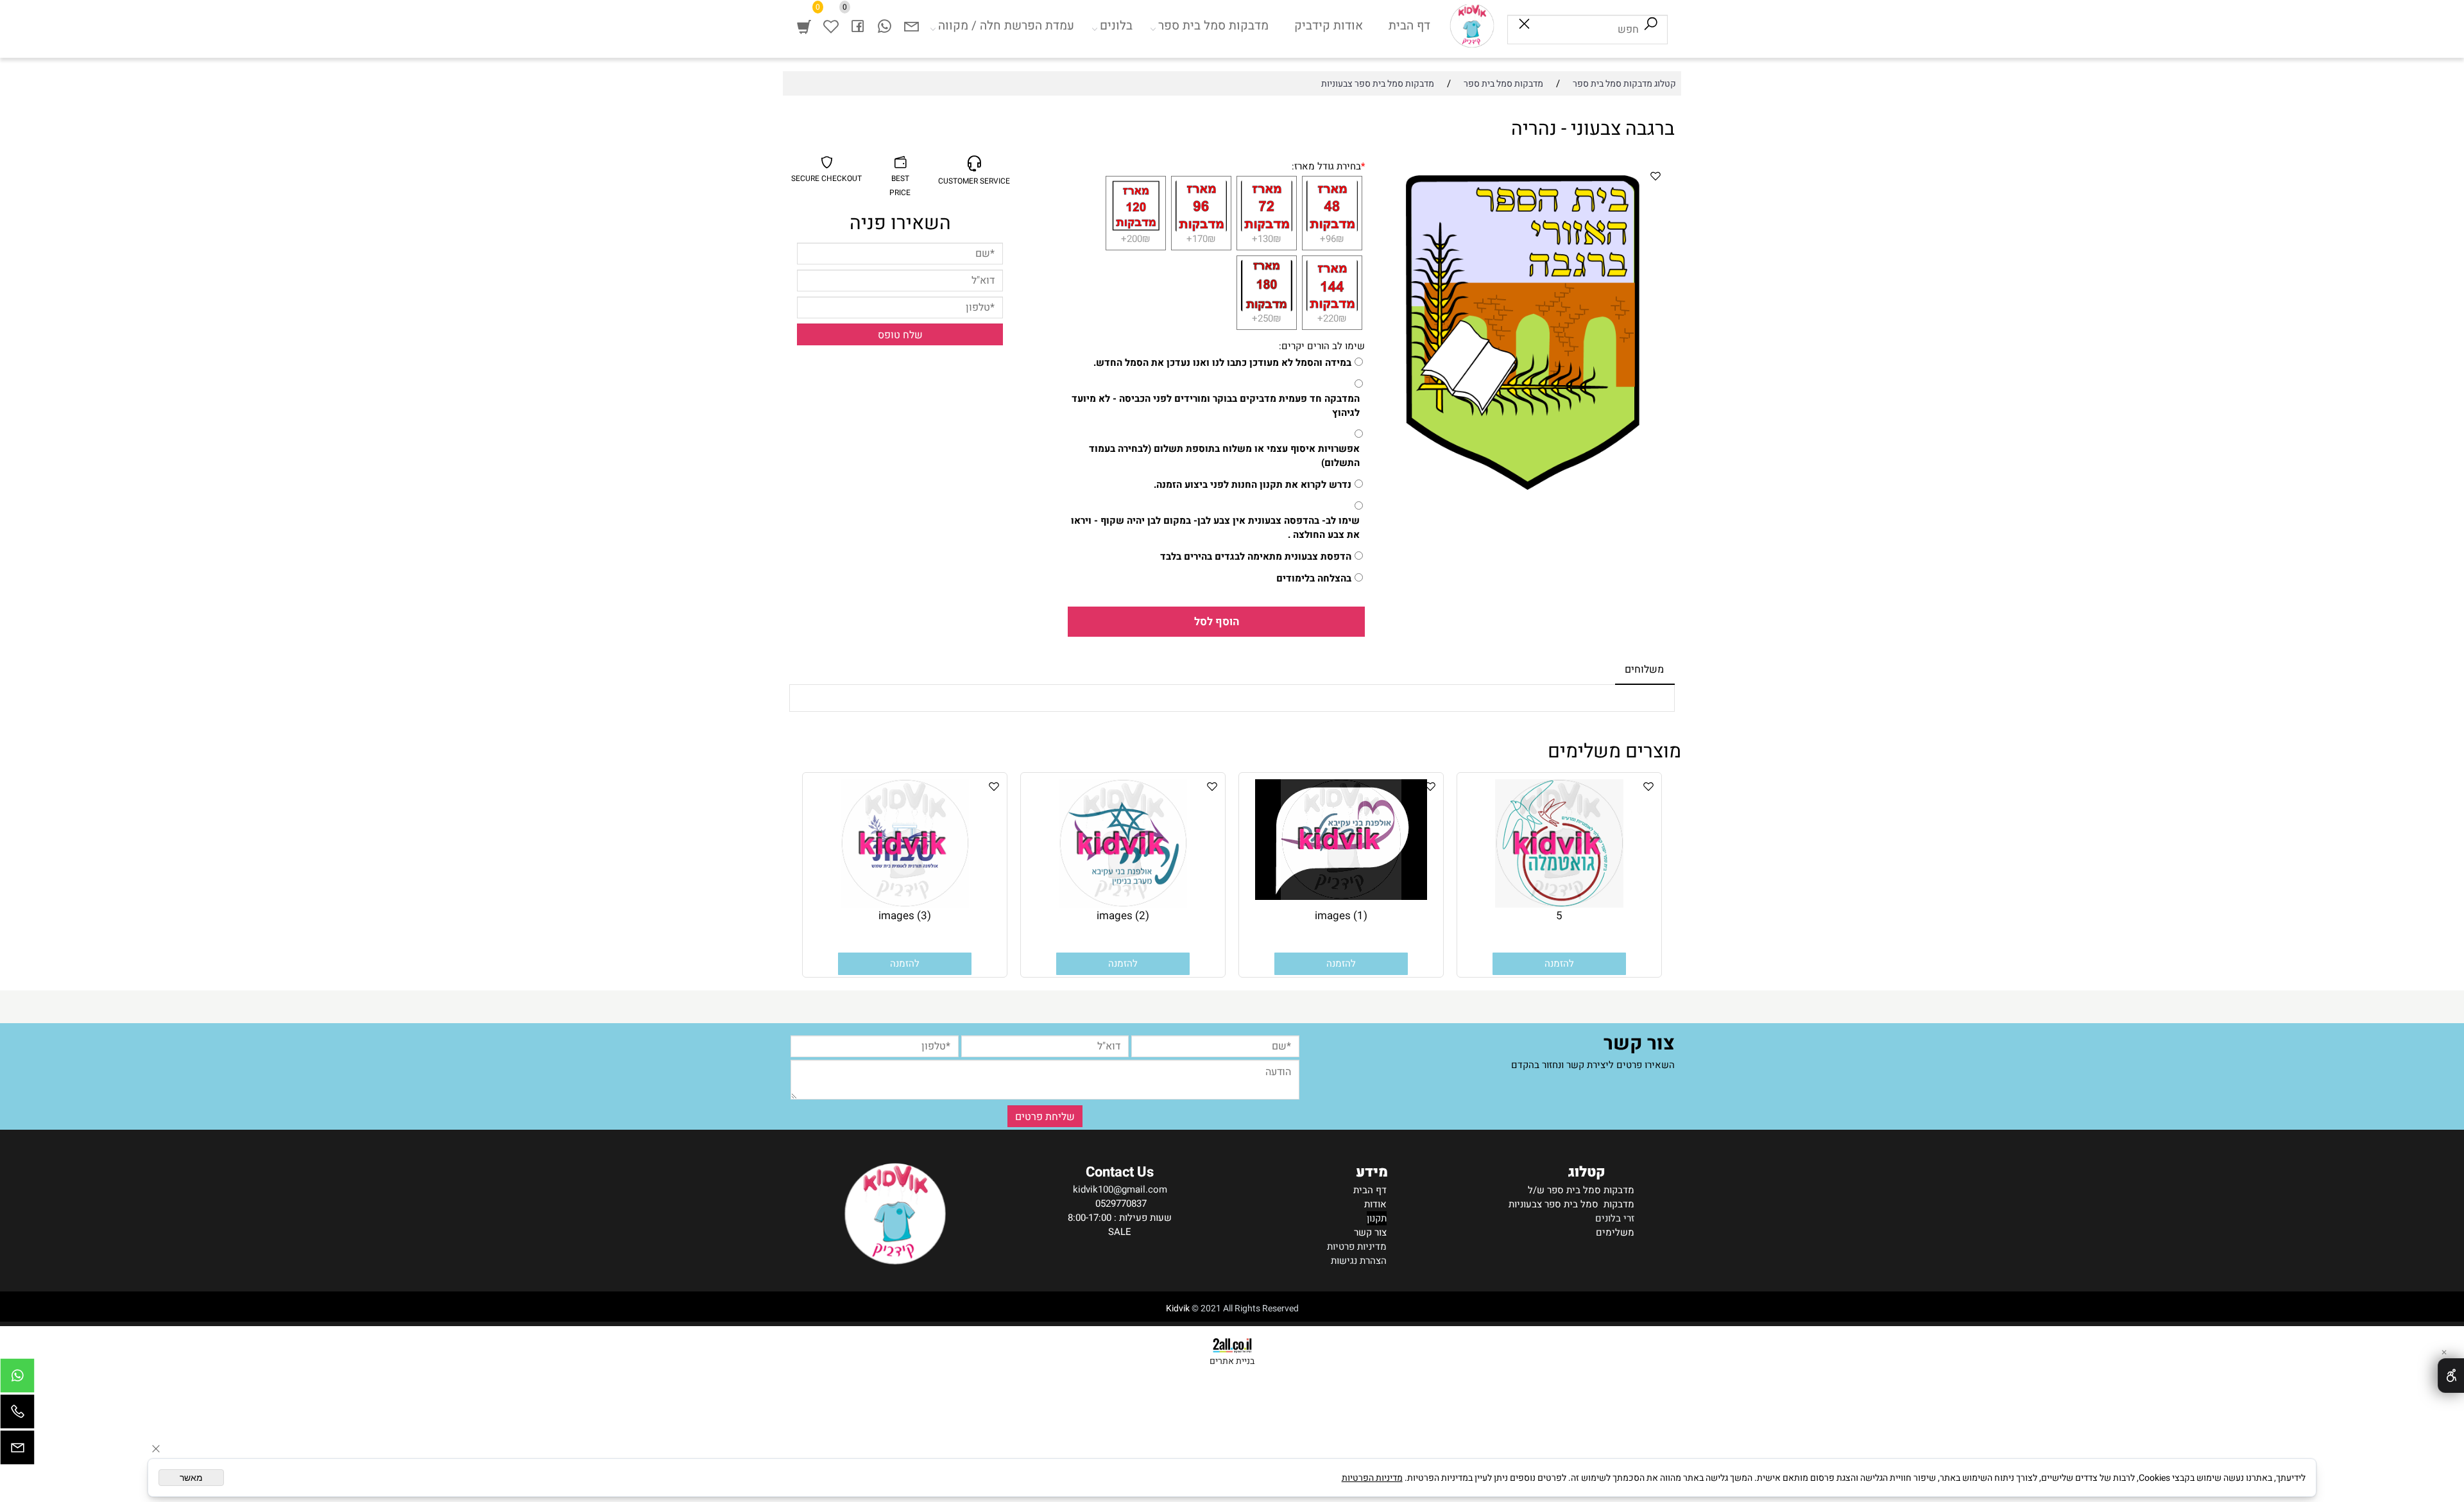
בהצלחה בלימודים (1314, 578)
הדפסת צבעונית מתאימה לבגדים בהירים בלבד (1256, 557)
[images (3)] (905, 904)
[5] (1559, 904)
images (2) (1123, 916)
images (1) (1341, 916)
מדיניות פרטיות (1357, 1247)
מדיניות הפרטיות (1372, 1478)
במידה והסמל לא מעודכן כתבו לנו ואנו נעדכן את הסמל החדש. (1222, 363)
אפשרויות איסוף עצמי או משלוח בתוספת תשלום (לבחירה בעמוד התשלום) (1224, 456)
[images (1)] (1341, 897)
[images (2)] (1123, 904)
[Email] (912, 26)
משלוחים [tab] (1644, 669)
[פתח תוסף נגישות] (2451, 1376)
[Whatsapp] (885, 26)
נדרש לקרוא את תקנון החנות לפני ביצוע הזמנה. (1253, 485)
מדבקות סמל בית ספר (1213, 26)
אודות (1375, 1204)
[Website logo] (1472, 26)
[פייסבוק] (858, 26)
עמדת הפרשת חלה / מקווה (1006, 26)
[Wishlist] (831, 26)
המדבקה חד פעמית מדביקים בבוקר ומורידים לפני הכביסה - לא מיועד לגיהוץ (1216, 406)
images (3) (905, 916)
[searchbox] (1587, 30)
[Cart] (804, 26)
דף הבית (1409, 26)
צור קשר (1370, 1232)
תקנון (1377, 1218)
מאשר (191, 1478)
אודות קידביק (1329, 26)
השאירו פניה (900, 223)
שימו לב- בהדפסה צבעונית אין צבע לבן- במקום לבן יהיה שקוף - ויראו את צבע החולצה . (1215, 528)
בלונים (1116, 26)
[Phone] (17, 1415)
